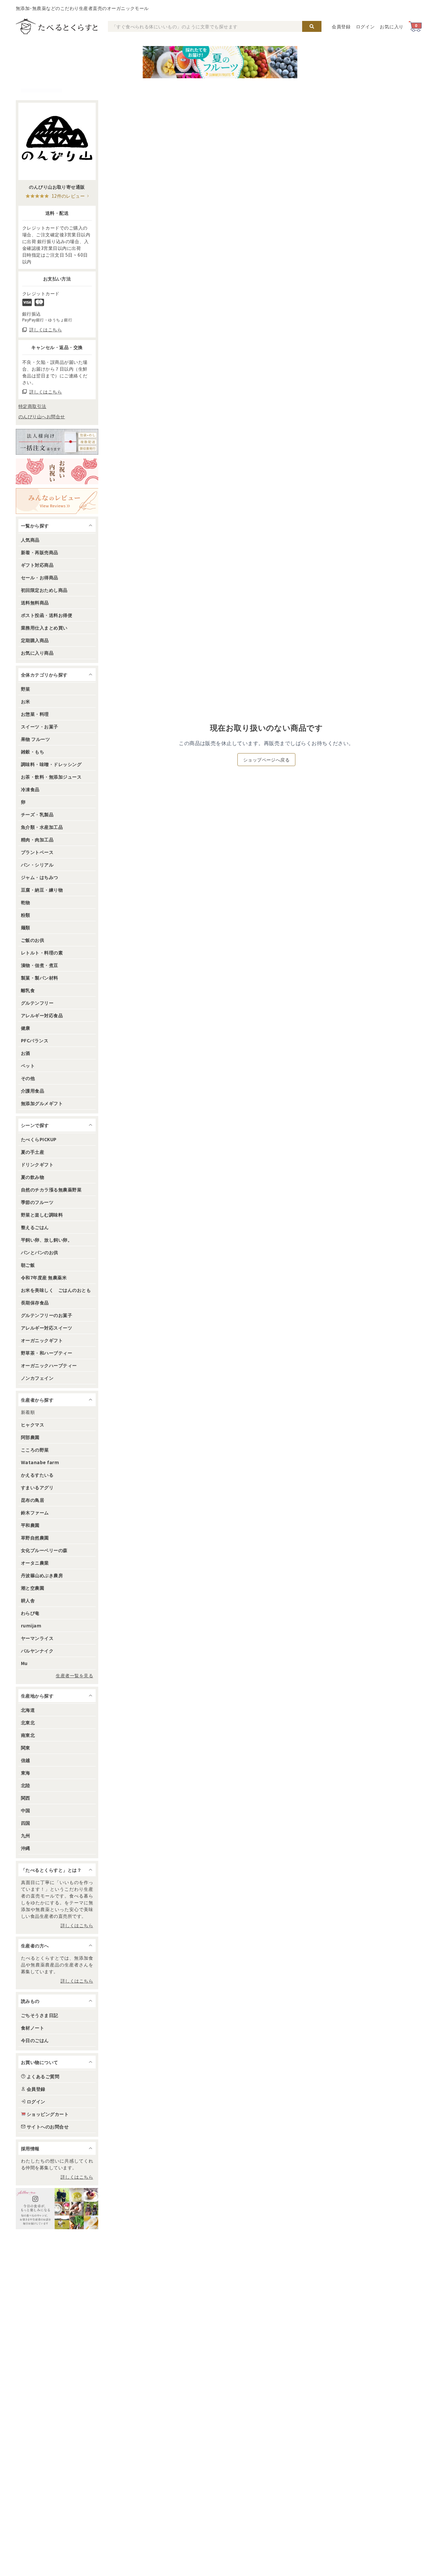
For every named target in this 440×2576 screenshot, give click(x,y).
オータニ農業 (35, 1563)
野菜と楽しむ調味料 (42, 1215)
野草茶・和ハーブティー (47, 1353)
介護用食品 (33, 1091)
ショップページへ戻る (267, 760)
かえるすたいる (37, 1475)
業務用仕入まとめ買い (44, 628)
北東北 (28, 1722)
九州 (26, 1835)
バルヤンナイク (37, 1651)
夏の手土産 (33, 1152)
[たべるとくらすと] (57, 26)
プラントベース (37, 852)
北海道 (28, 1710)
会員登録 (341, 26)
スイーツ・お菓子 (40, 726)
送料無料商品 (35, 602)
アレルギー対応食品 (42, 1015)
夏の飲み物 (33, 1177)
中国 (26, 1810)
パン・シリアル (37, 865)
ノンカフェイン (37, 1378)
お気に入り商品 (37, 653)
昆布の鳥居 (33, 1500)
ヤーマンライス (37, 1638)
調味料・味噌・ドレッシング (51, 764)
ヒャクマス (33, 1425)
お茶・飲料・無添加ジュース (51, 777)
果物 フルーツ (35, 739)
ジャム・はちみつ (40, 877)
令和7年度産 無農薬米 (44, 1277)
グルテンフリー (37, 1003)
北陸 (26, 1785)
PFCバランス (35, 1040)
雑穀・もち (33, 752)
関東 (26, 1747)
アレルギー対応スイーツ (47, 1328)
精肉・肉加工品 (37, 839)
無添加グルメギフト (42, 1103)
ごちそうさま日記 (40, 2015)
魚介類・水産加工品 (42, 827)
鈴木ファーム (35, 1512)
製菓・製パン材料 (40, 978)
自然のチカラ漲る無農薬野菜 (51, 1189)
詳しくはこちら (77, 1925)
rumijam (31, 1625)
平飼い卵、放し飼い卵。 (47, 1240)
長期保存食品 (35, 1302)
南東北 (28, 1735)
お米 (26, 701)
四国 (26, 1823)
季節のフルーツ (37, 1202)
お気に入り (392, 26)
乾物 (26, 902)
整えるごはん (35, 1227)
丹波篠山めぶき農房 (42, 1575)
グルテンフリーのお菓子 (47, 1315)
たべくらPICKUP (39, 1139)
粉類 (26, 915)
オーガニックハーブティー (49, 1365)
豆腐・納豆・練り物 (42, 890)
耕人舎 (28, 1600)
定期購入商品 (35, 640)
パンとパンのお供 (40, 1252)
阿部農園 (30, 1437)
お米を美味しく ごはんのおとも (56, 1290)
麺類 (26, 927)
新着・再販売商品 (40, 552)
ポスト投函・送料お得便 (47, 615)
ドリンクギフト (37, 1164)
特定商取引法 (32, 406)
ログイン (365, 26)
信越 (26, 1760)
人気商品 (30, 540)
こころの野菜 (35, 1450)
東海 (26, 1773)
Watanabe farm (40, 1462)
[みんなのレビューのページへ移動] (57, 501)
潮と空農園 (33, 1588)
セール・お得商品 (40, 577)
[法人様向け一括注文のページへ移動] (57, 442)
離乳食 (28, 990)
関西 (26, 1798)
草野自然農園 (35, 1538)
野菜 (26, 689)
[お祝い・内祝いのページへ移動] (57, 471)
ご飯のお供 (33, 940)
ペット (28, 1065)
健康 (26, 1028)
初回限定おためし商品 (44, 590)
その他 (28, 1078)
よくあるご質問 (43, 2076)
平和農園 (30, 1525)
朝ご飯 (28, 1265)
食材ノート (33, 2028)
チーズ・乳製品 (37, 814)
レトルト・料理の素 (42, 952)
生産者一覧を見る (74, 1675)
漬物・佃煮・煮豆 (40, 965)
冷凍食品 (30, 789)
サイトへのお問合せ (48, 2126)
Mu (24, 1663)
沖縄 (26, 1848)
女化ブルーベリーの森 (44, 1550)
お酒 (26, 1053)
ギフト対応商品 (37, 565)
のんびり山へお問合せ (42, 416)
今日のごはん (35, 2040)
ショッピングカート (48, 2114)
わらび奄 (30, 1613)
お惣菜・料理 (35, 714)
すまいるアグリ (37, 1487)
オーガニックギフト (42, 1340)
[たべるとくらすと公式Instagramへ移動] (57, 2209)
